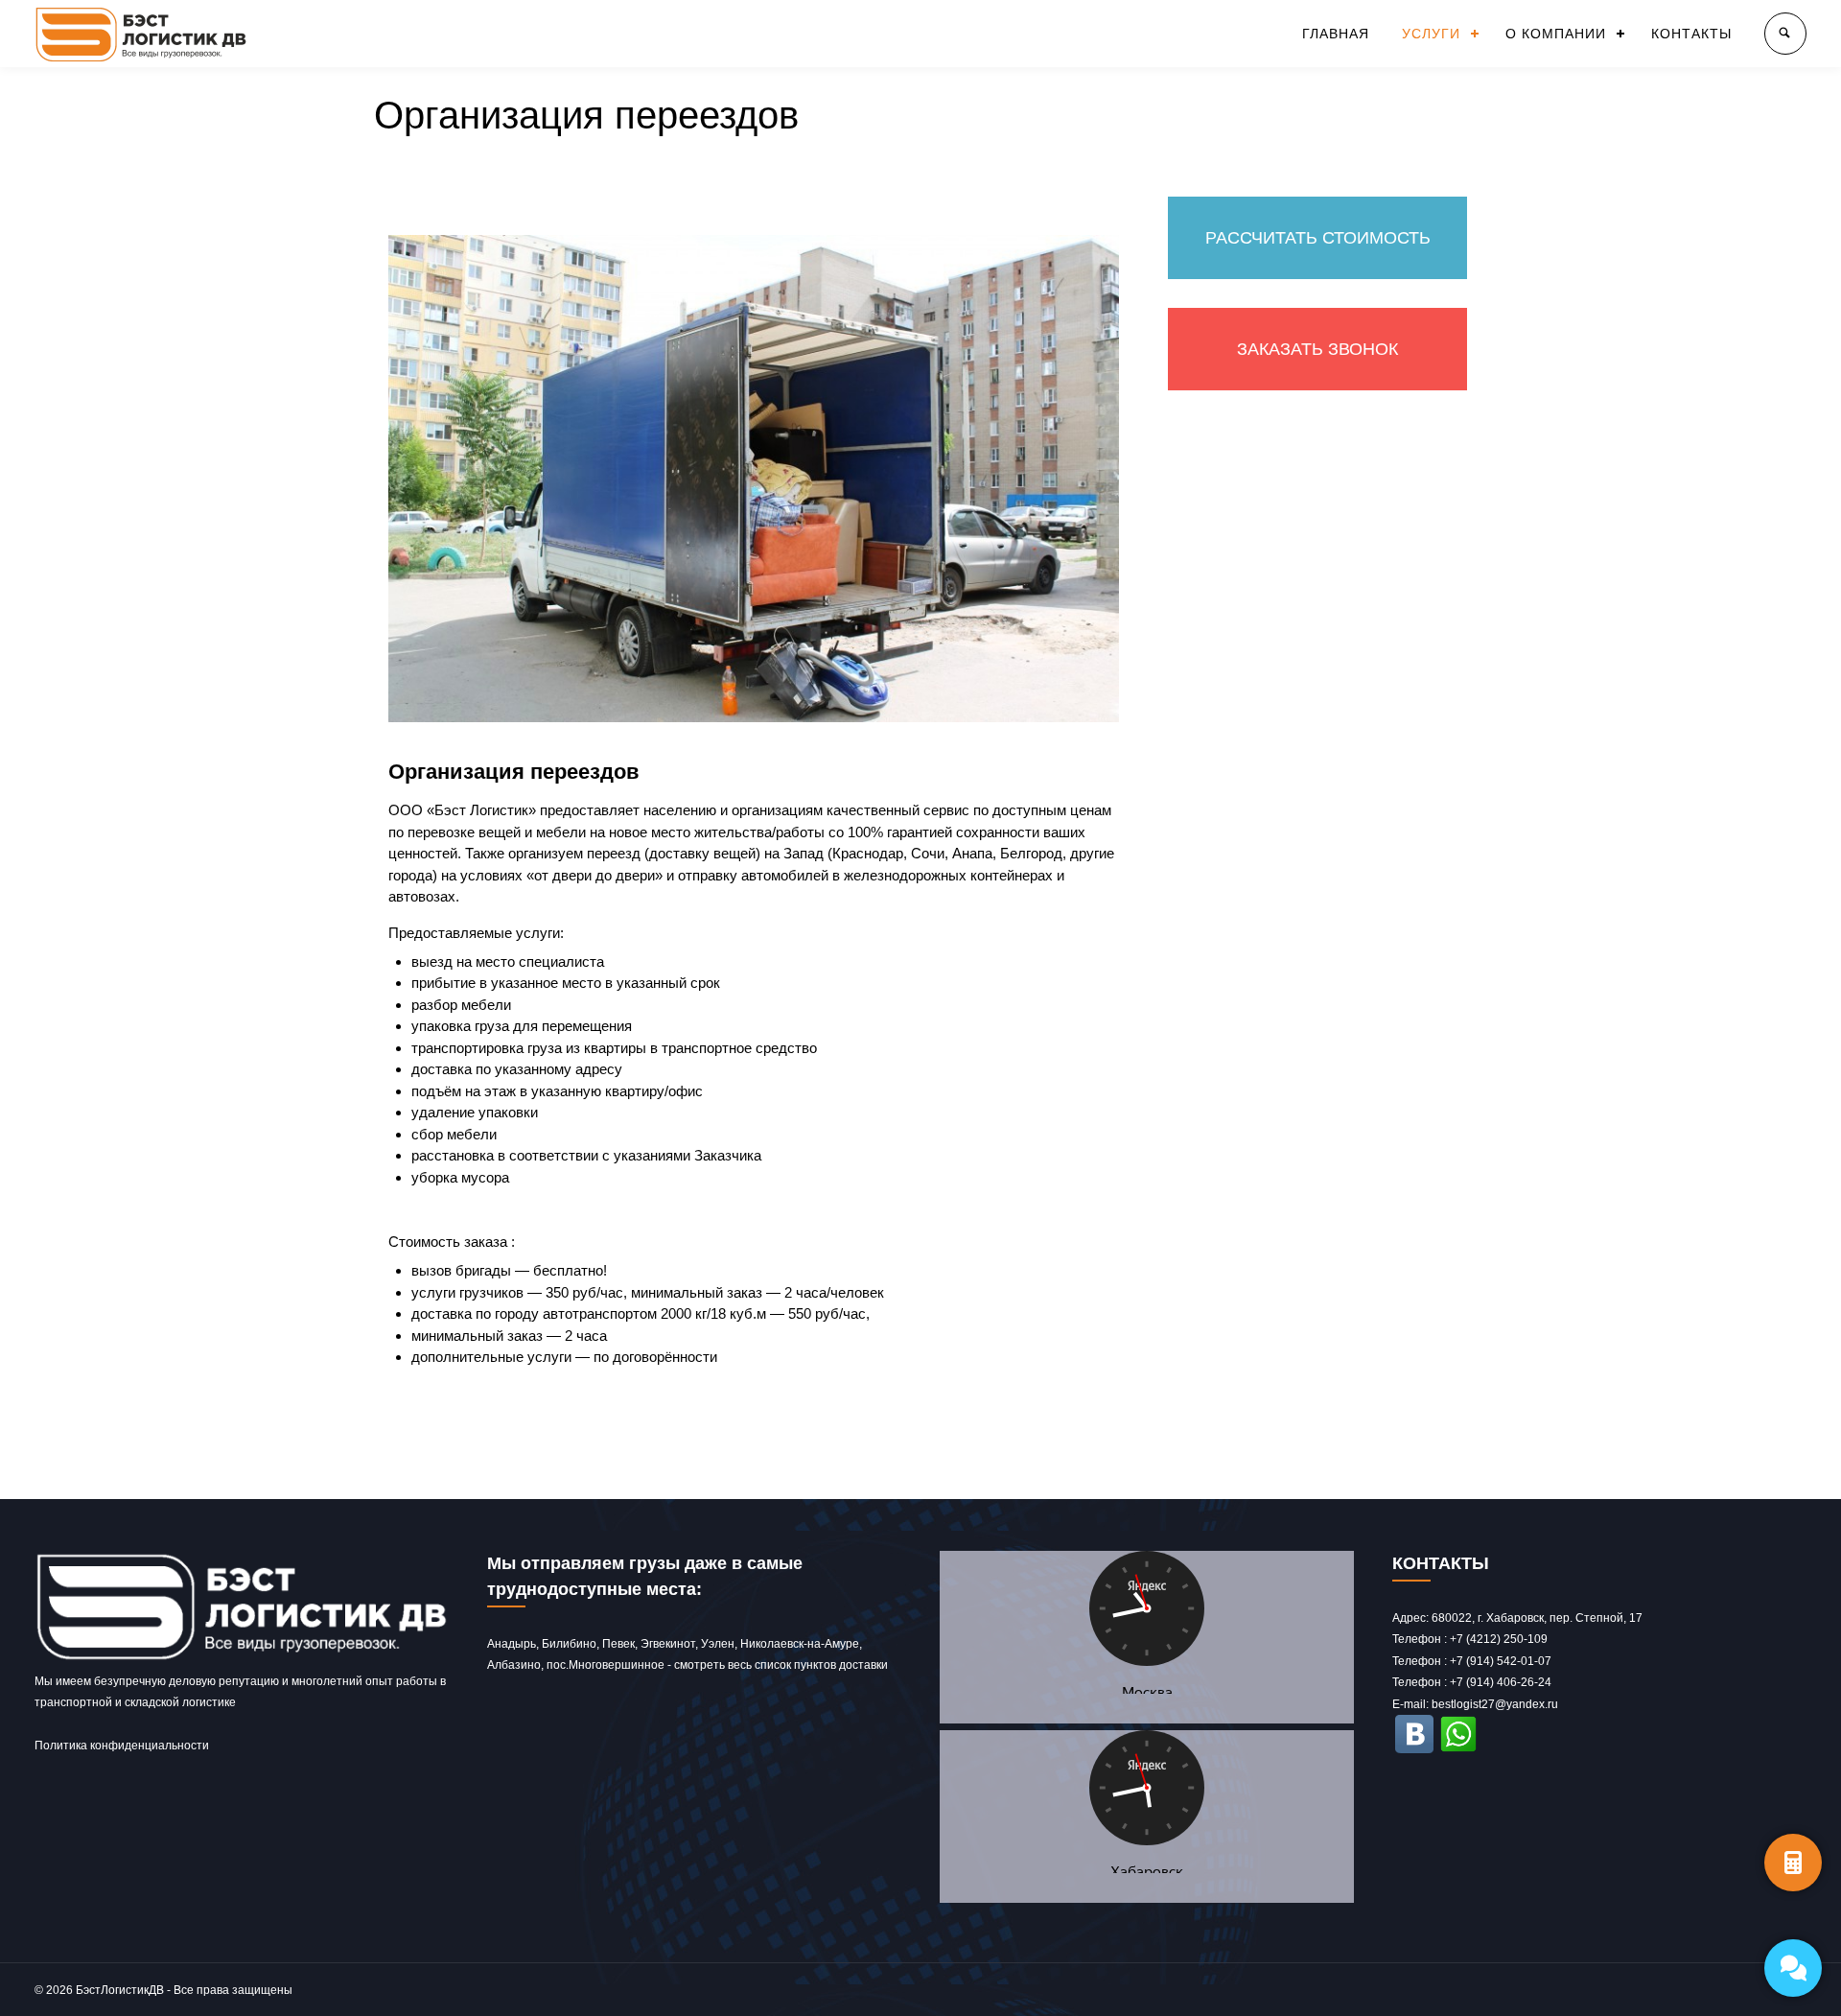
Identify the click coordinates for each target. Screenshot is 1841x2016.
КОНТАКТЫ (1691, 34)
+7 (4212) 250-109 (1499, 1639)
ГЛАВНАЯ (1336, 34)
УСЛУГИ (1431, 34)
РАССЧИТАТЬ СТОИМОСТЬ (1318, 238)
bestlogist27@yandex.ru (1495, 1704)
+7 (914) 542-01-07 (1501, 1661)
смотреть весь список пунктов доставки (781, 1665)
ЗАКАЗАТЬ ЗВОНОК (1317, 349)
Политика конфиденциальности (122, 1746)
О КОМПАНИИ (1556, 34)
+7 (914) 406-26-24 (1501, 1682)
